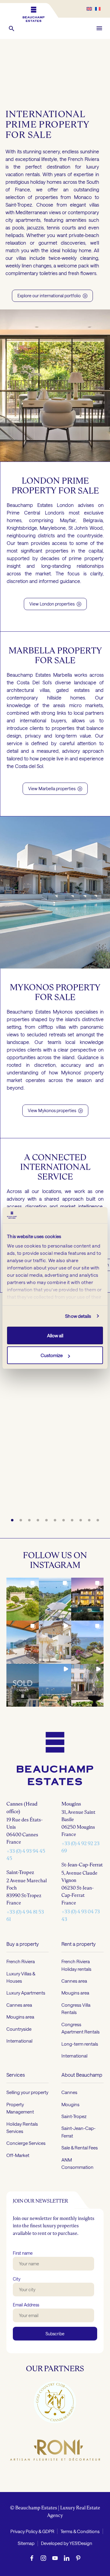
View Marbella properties (55, 789)
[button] (12, 28)
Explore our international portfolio (52, 296)
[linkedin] (67, 2558)
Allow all (55, 1335)
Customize (52, 1355)
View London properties (55, 604)
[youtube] (55, 2558)
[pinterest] (78, 2558)
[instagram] (43, 2558)
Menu (99, 28)
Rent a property (79, 1944)
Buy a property (23, 1944)
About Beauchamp (82, 2074)
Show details (78, 1316)
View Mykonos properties (55, 1110)
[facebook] (32, 2558)
